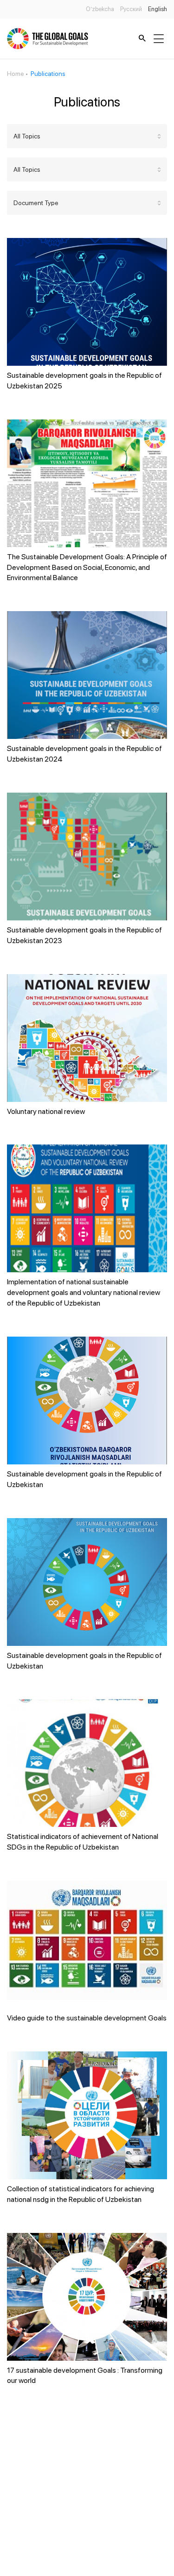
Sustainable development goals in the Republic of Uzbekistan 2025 (84, 381)
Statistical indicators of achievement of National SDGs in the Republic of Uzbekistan (83, 1842)
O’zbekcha (100, 9)
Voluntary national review (46, 1111)
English (158, 9)
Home (16, 74)
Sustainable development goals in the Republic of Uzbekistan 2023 (84, 935)
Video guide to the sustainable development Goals (87, 2018)
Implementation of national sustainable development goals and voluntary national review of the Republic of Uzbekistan (84, 1292)
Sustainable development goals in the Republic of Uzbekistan (84, 1479)
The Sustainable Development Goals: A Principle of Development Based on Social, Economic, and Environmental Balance (87, 567)
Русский (131, 9)
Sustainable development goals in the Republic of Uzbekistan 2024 (84, 754)
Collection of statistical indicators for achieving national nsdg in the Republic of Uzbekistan (81, 2194)
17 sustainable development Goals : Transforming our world (85, 2376)
